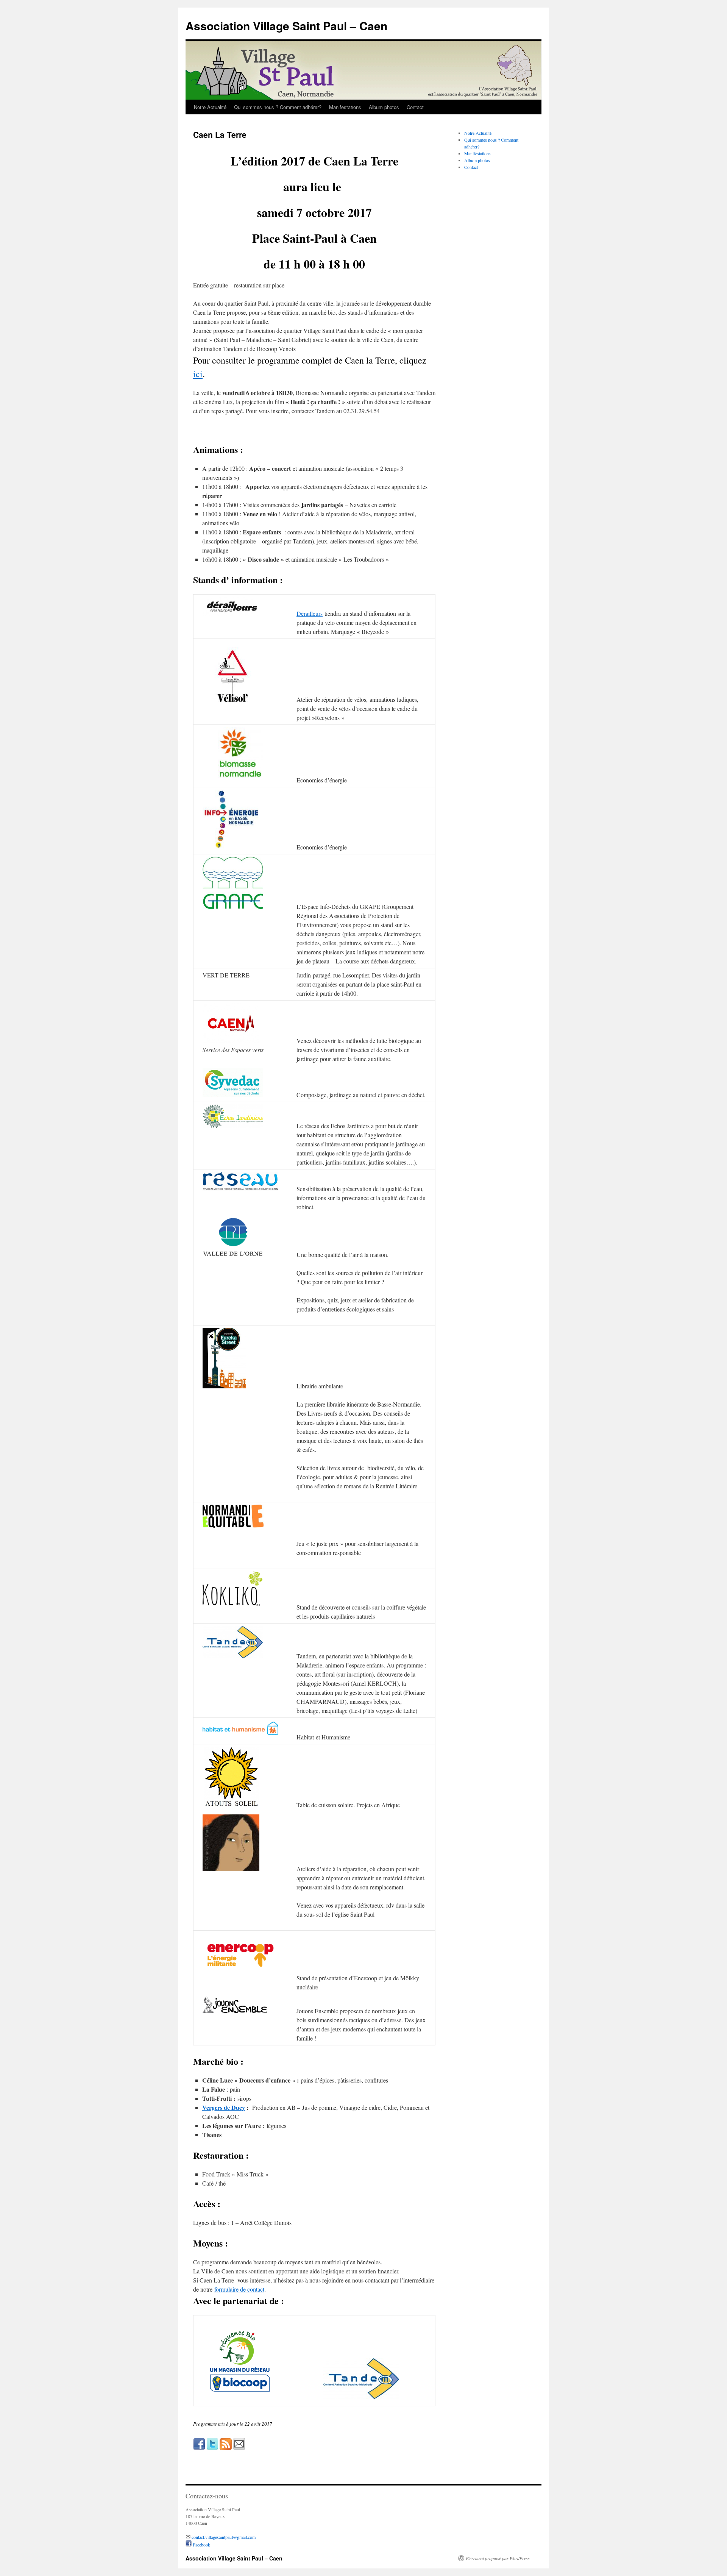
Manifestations (345, 107)
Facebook (201, 2545)
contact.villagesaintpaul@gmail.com (224, 2537)
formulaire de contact (239, 2289)
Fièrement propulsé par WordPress (498, 2558)
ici (198, 374)
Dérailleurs (310, 613)
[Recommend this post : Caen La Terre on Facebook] (199, 2448)
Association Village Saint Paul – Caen (286, 26)
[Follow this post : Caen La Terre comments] (226, 2448)
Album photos (384, 107)
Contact (415, 107)
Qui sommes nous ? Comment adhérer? (278, 107)
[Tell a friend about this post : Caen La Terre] (239, 2448)
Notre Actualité (210, 107)
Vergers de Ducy (224, 2107)
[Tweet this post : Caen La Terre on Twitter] (212, 2448)
